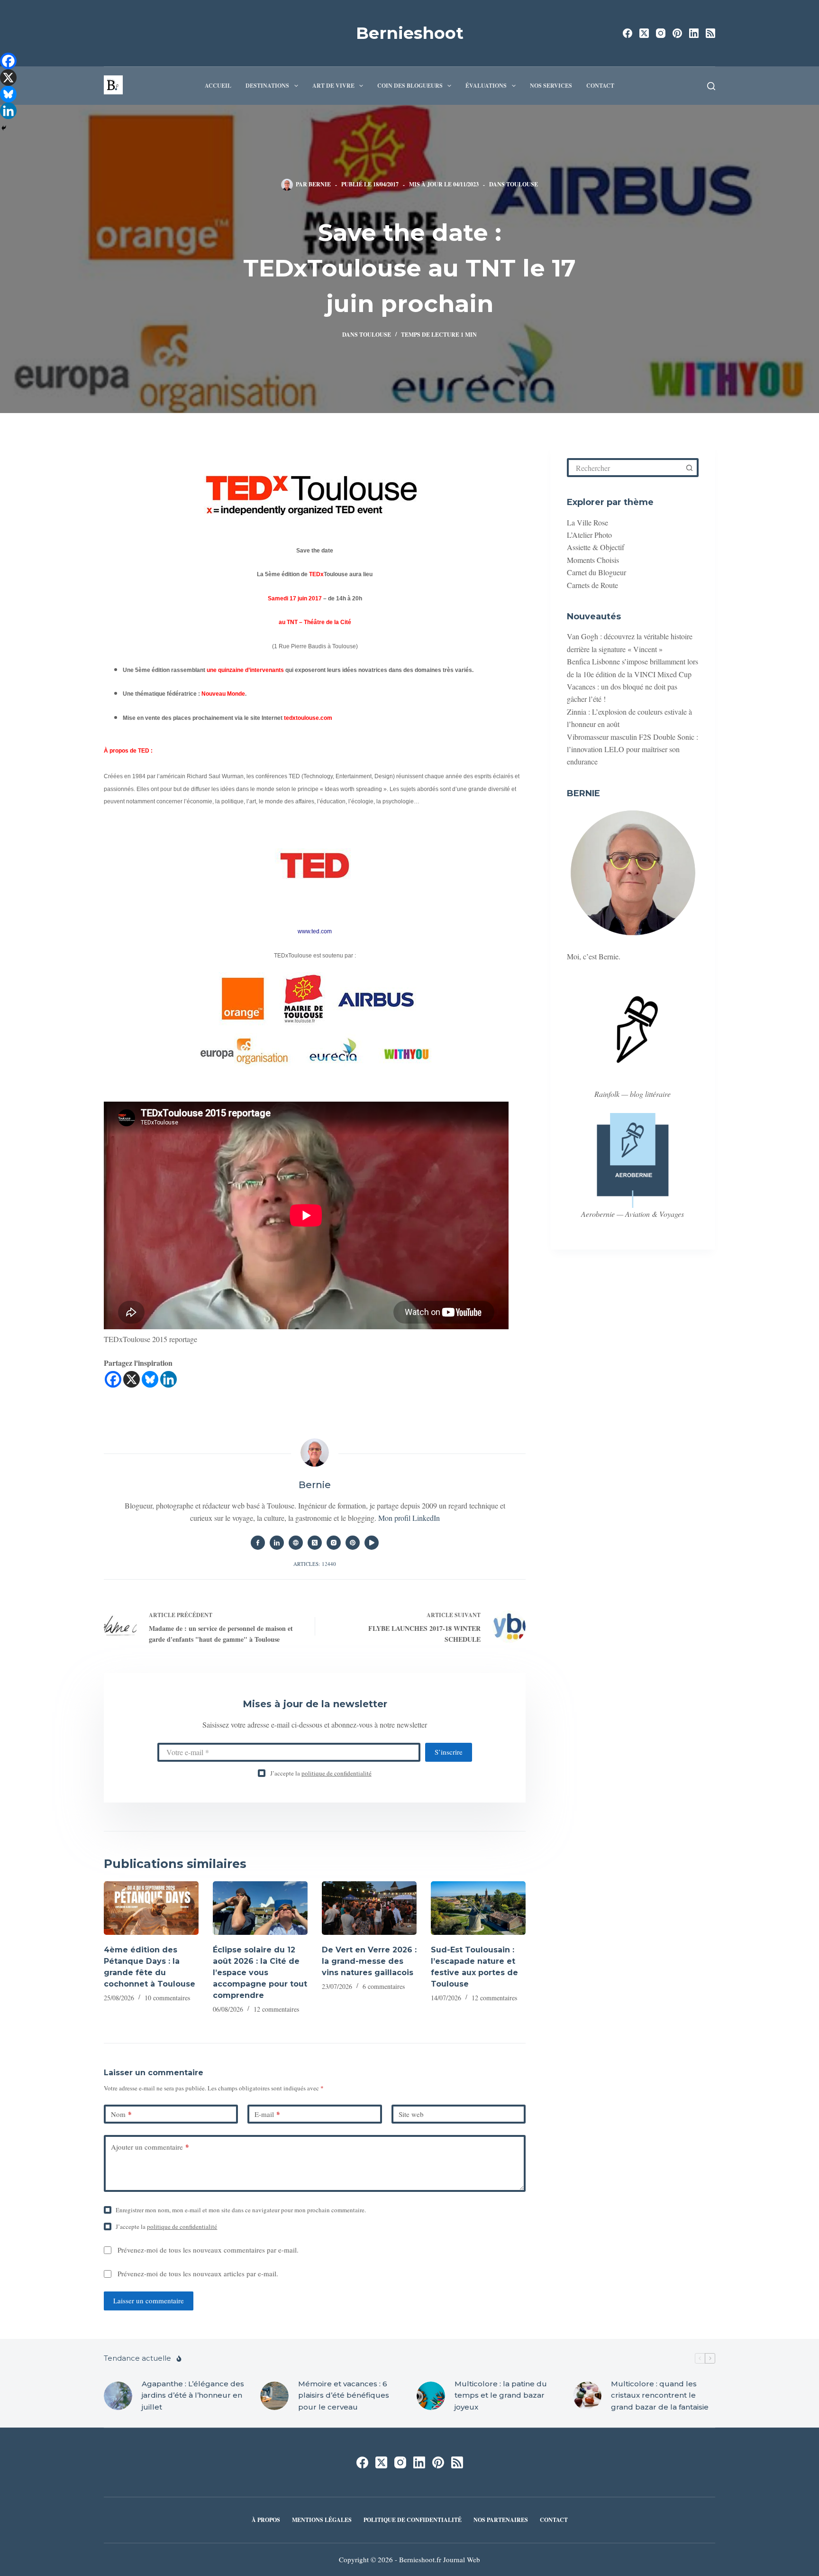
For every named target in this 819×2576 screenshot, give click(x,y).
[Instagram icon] (334, 1543)
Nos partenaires (501, 2520)
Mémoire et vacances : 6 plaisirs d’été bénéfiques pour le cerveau (344, 2395)
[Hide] (4, 128)
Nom (121, 2114)
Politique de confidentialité (413, 2520)
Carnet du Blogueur (596, 572)
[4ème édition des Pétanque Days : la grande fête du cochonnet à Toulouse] (151, 1908)
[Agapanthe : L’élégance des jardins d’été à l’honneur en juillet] (118, 2395)
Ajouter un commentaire (150, 2147)
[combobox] (625, 468)
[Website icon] (296, 1543)
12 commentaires (276, 2009)
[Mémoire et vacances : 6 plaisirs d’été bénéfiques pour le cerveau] (274, 2395)
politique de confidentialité (337, 1773)
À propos (266, 2520)
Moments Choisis (593, 560)
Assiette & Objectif (596, 547)
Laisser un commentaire (149, 2300)
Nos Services (551, 86)
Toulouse (522, 184)
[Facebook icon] (258, 1543)
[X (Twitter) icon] (315, 1543)
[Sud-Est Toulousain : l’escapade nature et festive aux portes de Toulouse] (478, 1908)
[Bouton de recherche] (689, 468)
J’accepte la (321, 1773)
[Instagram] (661, 33)
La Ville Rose (587, 522)
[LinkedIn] (694, 33)
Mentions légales (322, 2520)
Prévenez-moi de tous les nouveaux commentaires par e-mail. (208, 2250)
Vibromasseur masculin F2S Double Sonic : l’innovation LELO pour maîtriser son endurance (632, 749)
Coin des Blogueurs (410, 86)
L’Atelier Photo (589, 535)
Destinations (267, 86)
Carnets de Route (592, 584)
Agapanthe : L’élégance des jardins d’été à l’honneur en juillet (193, 2395)
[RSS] (710, 33)
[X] (132, 1379)
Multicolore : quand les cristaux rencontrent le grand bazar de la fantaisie (660, 2395)
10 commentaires (167, 1998)
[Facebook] (628, 33)
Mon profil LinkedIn (409, 1518)
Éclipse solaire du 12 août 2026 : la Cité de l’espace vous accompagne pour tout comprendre (260, 1973)
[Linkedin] (168, 1379)
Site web (411, 2114)
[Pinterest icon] (353, 1543)
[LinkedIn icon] (277, 1543)
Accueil (218, 86)
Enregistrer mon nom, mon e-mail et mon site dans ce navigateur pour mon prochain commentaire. (241, 2210)
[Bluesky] (150, 1379)
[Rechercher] (711, 86)
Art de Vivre (333, 86)
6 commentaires (384, 1986)
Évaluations (486, 86)
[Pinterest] (677, 33)
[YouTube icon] (372, 1543)
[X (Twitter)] (644, 33)
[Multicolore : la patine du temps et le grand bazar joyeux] (431, 2395)
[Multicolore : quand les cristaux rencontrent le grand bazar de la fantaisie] (587, 2395)
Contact (600, 86)
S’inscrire (449, 1752)
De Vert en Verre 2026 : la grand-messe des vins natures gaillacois (369, 1961)
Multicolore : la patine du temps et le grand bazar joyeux (501, 2395)
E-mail (267, 2114)
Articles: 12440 (315, 1564)
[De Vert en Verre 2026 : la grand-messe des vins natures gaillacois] (369, 1908)
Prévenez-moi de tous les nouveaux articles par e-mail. (198, 2273)
